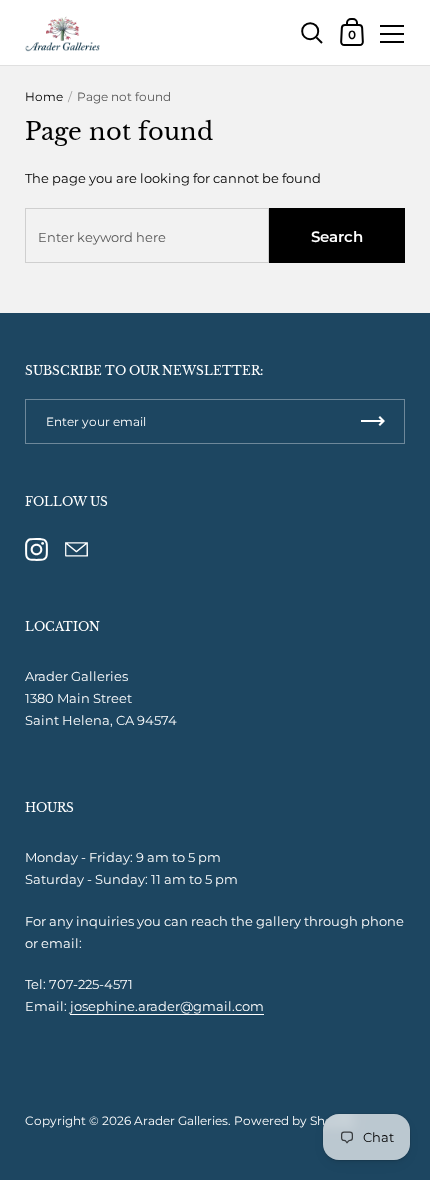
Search (337, 236)
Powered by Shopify (294, 1120)
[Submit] (373, 421)
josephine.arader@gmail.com (167, 1006)
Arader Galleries (181, 1120)
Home (44, 96)
